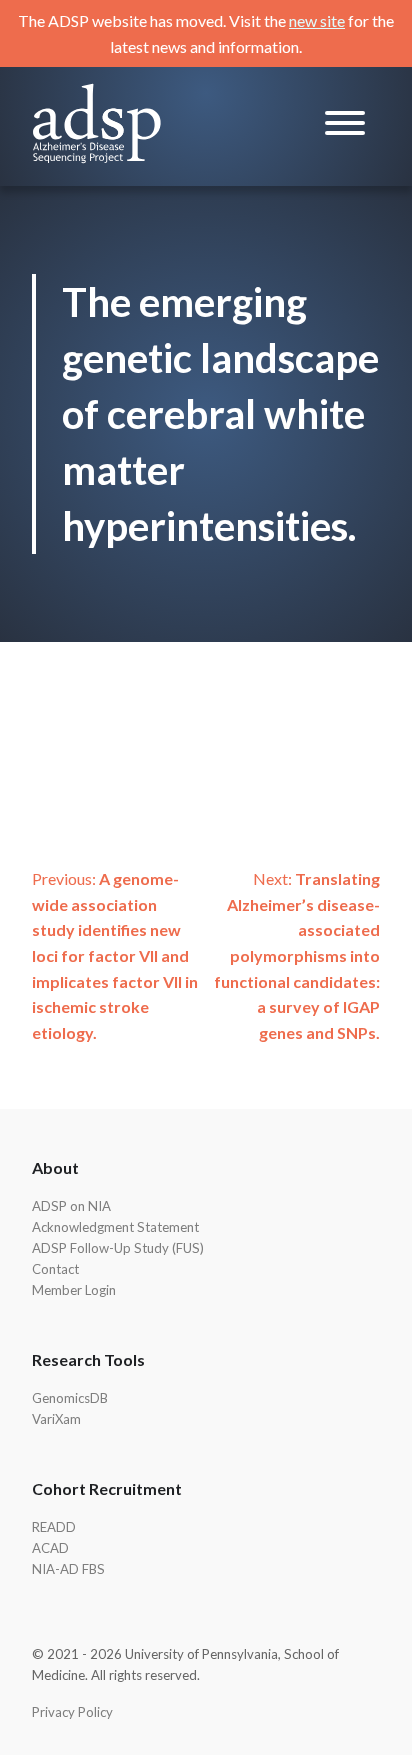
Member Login (74, 1290)
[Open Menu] (345, 126)
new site (317, 20)
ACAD (50, 1548)
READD (54, 1527)
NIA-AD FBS (68, 1569)
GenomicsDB (70, 1398)
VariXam (56, 1419)
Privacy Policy (72, 1712)
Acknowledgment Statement (115, 1227)
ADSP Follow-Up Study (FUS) (118, 1248)
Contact (55, 1269)
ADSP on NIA (71, 1206)
